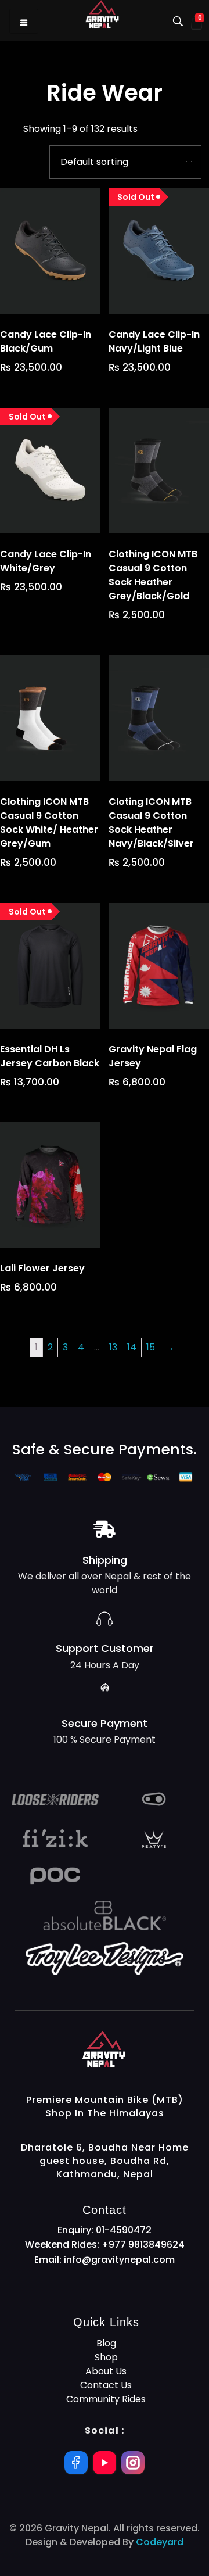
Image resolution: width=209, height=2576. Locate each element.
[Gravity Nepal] (138, 2049)
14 (132, 1347)
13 (113, 1347)
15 (151, 1347)
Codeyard (160, 2542)
